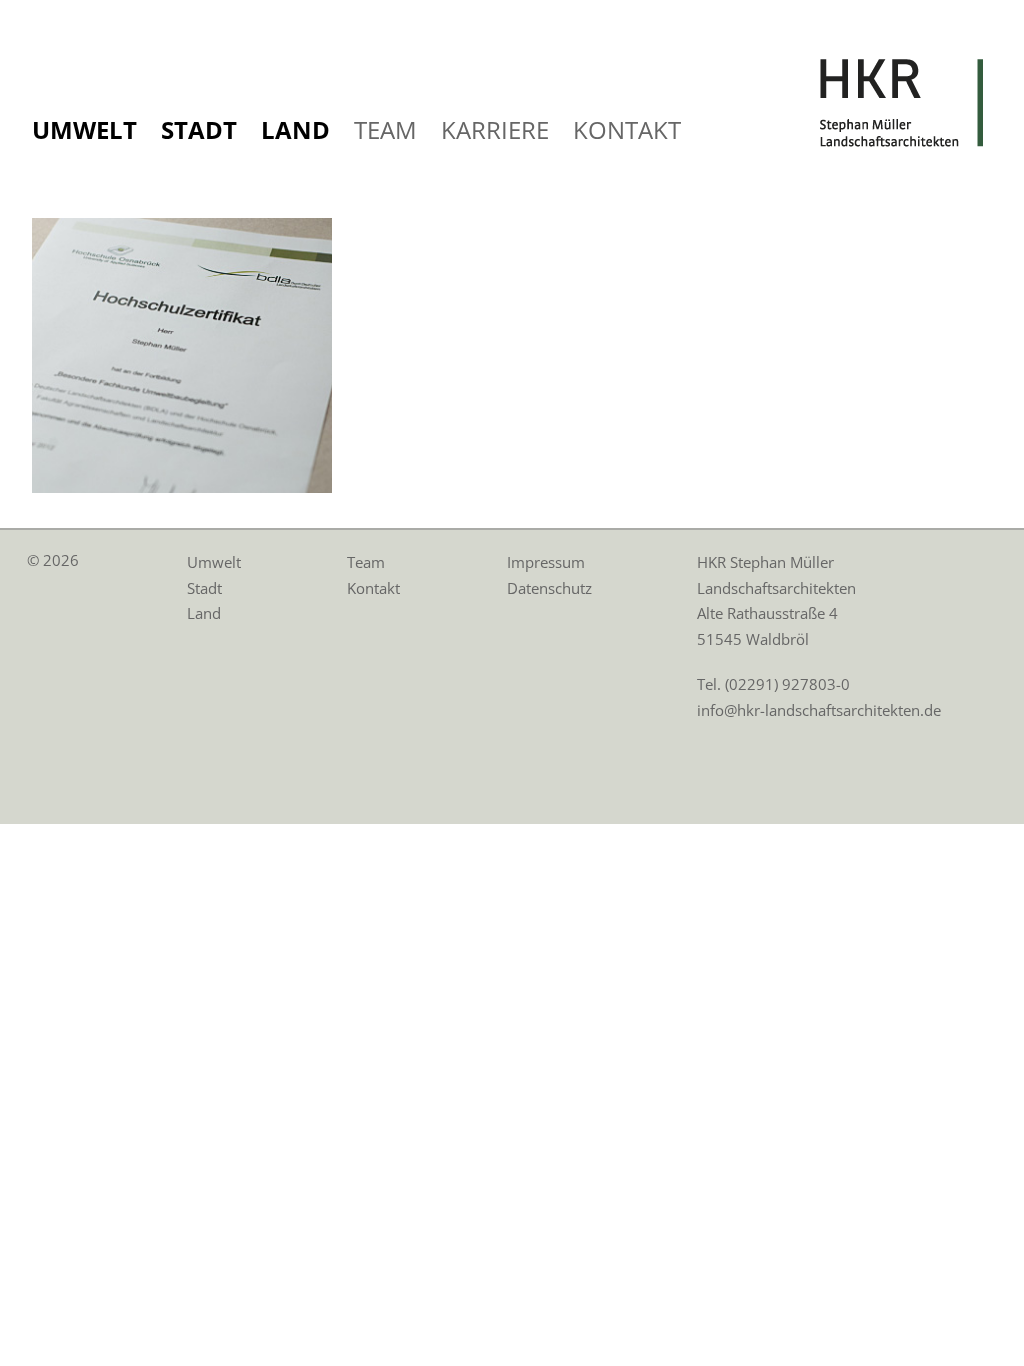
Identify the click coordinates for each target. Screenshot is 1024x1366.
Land (295, 129)
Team (385, 129)
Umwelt (84, 129)
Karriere (495, 129)
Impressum (546, 562)
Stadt (199, 129)
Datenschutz (549, 588)
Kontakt (627, 129)
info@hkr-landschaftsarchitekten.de (819, 710)
